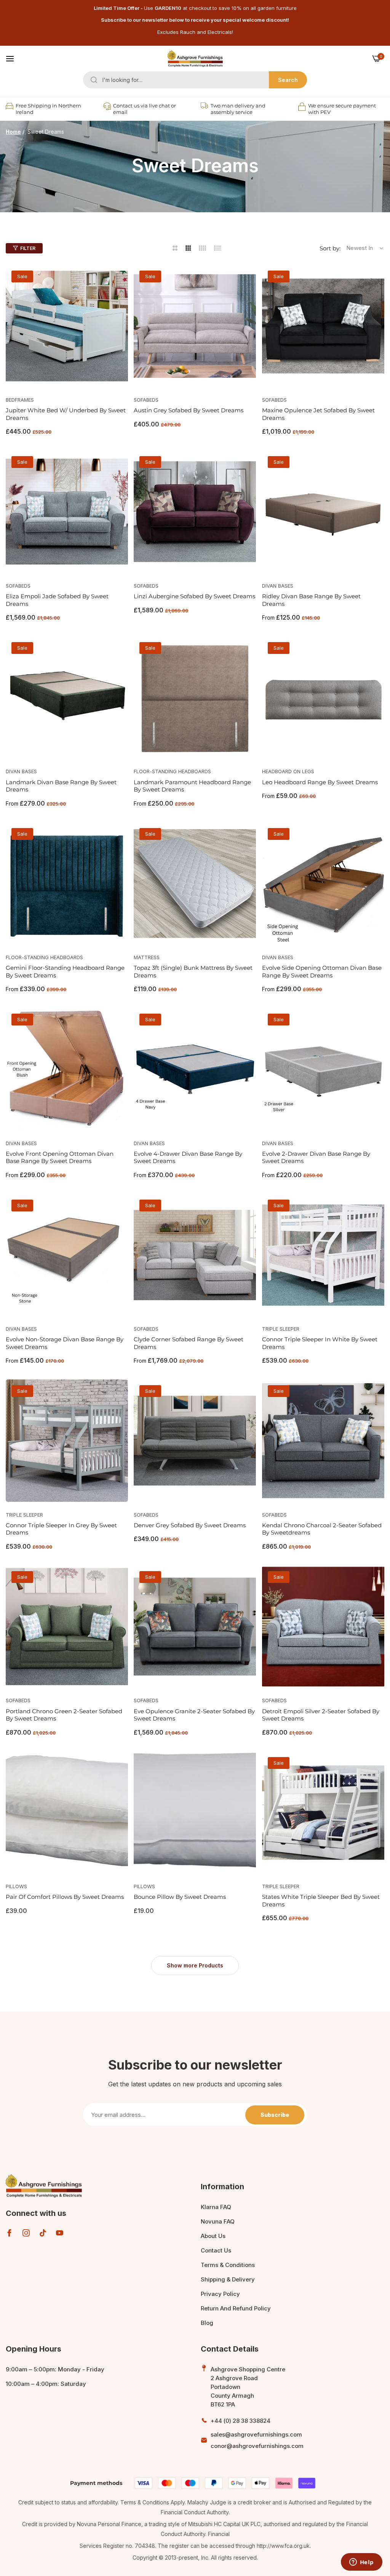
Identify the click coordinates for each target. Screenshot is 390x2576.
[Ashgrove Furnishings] (195, 59)
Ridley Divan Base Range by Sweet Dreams (311, 600)
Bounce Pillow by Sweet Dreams (180, 1897)
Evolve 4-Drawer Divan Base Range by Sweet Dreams (188, 1157)
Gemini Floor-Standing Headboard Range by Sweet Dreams (65, 972)
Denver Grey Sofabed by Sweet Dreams (190, 1525)
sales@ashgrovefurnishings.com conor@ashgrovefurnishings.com (257, 2440)
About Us (213, 2236)
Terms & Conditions (228, 2265)
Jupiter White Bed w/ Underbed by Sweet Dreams (66, 414)
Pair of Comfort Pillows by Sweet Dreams (65, 1897)
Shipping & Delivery (228, 2279)
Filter (28, 248)
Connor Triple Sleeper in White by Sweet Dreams (320, 1343)
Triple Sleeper (281, 1329)
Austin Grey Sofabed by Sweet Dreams (189, 410)
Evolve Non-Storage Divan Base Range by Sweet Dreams (65, 1343)
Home (13, 132)
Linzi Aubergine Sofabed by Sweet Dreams (194, 596)
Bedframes (20, 400)
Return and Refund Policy (236, 2308)
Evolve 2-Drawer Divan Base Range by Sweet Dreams (316, 1157)
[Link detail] (9, 2233)
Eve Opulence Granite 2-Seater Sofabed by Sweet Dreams (194, 1715)
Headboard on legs (288, 771)
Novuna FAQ (218, 2221)
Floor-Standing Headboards (172, 771)
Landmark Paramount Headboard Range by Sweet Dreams (192, 786)
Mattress (147, 957)
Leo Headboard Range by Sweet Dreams (320, 782)
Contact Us (216, 2250)
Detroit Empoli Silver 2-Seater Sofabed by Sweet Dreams (321, 1715)
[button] (119, 279)
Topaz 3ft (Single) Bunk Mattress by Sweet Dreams (193, 972)
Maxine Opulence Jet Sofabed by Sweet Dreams (318, 414)
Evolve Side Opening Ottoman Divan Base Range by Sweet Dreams (322, 972)
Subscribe (275, 2115)
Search (288, 80)
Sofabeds (146, 400)
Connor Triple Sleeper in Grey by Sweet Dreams (61, 1529)
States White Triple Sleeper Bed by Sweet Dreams (321, 1901)
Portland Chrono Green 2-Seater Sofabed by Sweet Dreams (64, 1715)
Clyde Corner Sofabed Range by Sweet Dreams (189, 1343)
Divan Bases (278, 586)
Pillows (16, 1886)
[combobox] (195, 80)
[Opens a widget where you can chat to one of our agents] (361, 2563)
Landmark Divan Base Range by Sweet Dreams (61, 786)
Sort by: (330, 248)
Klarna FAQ (216, 2207)
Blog (207, 2323)
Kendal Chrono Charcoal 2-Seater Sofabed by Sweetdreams (322, 1529)
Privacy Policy (220, 2294)
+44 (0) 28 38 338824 (241, 2421)
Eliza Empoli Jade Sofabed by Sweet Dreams (57, 600)
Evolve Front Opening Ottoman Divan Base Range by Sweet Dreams (60, 1157)
